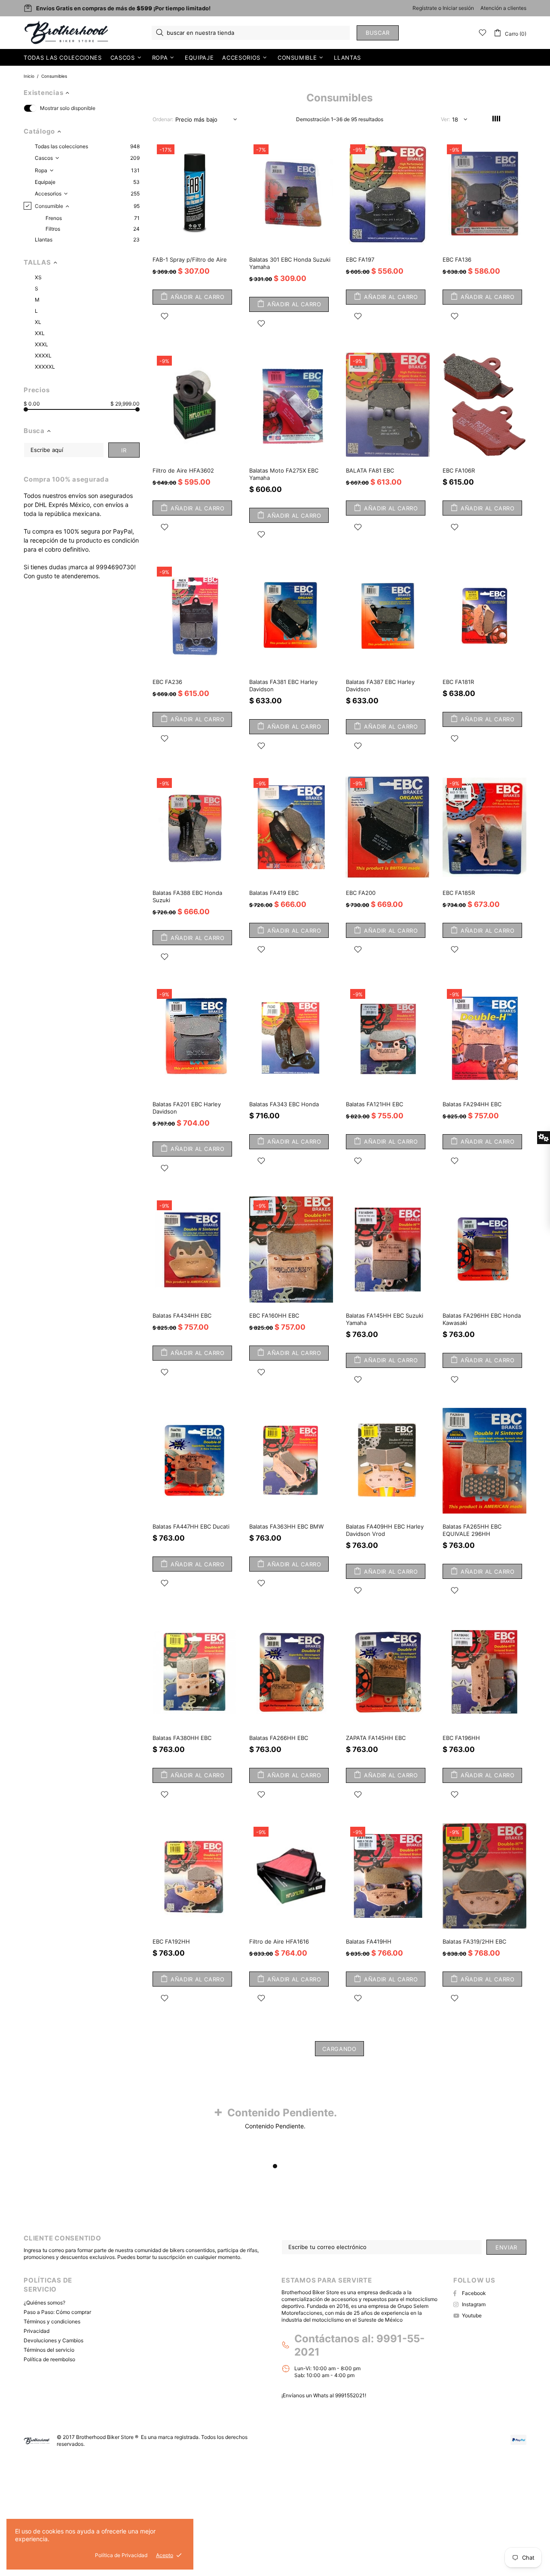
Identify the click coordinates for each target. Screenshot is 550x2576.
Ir (124, 450)
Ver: (445, 119)
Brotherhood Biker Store (67, 33)
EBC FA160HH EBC (274, 1315)
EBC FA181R (458, 682)
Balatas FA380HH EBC (182, 1738)
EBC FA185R (459, 893)
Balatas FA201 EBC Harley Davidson (187, 1108)
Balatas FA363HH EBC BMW (286, 1526)
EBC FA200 (361, 893)
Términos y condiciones (52, 2321)
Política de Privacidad (121, 2555)
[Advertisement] (258, 2514)
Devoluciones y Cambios (53, 2340)
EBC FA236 (167, 682)
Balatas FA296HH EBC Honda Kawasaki (482, 1319)
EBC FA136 (457, 259)
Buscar (378, 33)
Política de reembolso (49, 2359)
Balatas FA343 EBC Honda (284, 1104)
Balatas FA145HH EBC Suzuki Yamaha (385, 1319)
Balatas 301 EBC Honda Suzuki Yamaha (290, 263)
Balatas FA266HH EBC (279, 1738)
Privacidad (37, 2331)
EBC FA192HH (171, 1941)
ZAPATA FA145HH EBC (376, 1738)
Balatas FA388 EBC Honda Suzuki (187, 896)
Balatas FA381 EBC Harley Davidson (283, 685)
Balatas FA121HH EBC (374, 1104)
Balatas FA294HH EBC (472, 1104)
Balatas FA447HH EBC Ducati (191, 1526)
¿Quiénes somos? (44, 2303)
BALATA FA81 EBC (370, 470)
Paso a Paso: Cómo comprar (57, 2312)
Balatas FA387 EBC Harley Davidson (380, 685)
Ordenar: (163, 119)
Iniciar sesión (458, 8)
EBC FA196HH (461, 1738)
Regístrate (425, 8)
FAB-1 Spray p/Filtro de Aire (190, 259)
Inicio (29, 76)
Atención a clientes (503, 8)
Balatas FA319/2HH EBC (474, 1941)
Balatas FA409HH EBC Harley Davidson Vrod (385, 1530)
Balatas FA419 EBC (274, 893)
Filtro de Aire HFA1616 (279, 1941)
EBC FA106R (459, 470)
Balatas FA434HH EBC (182, 1315)
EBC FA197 (360, 259)
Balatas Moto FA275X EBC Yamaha (284, 474)
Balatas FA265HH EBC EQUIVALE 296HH (472, 1530)
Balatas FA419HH (369, 1941)
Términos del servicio (49, 2350)
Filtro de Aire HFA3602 (183, 470)
